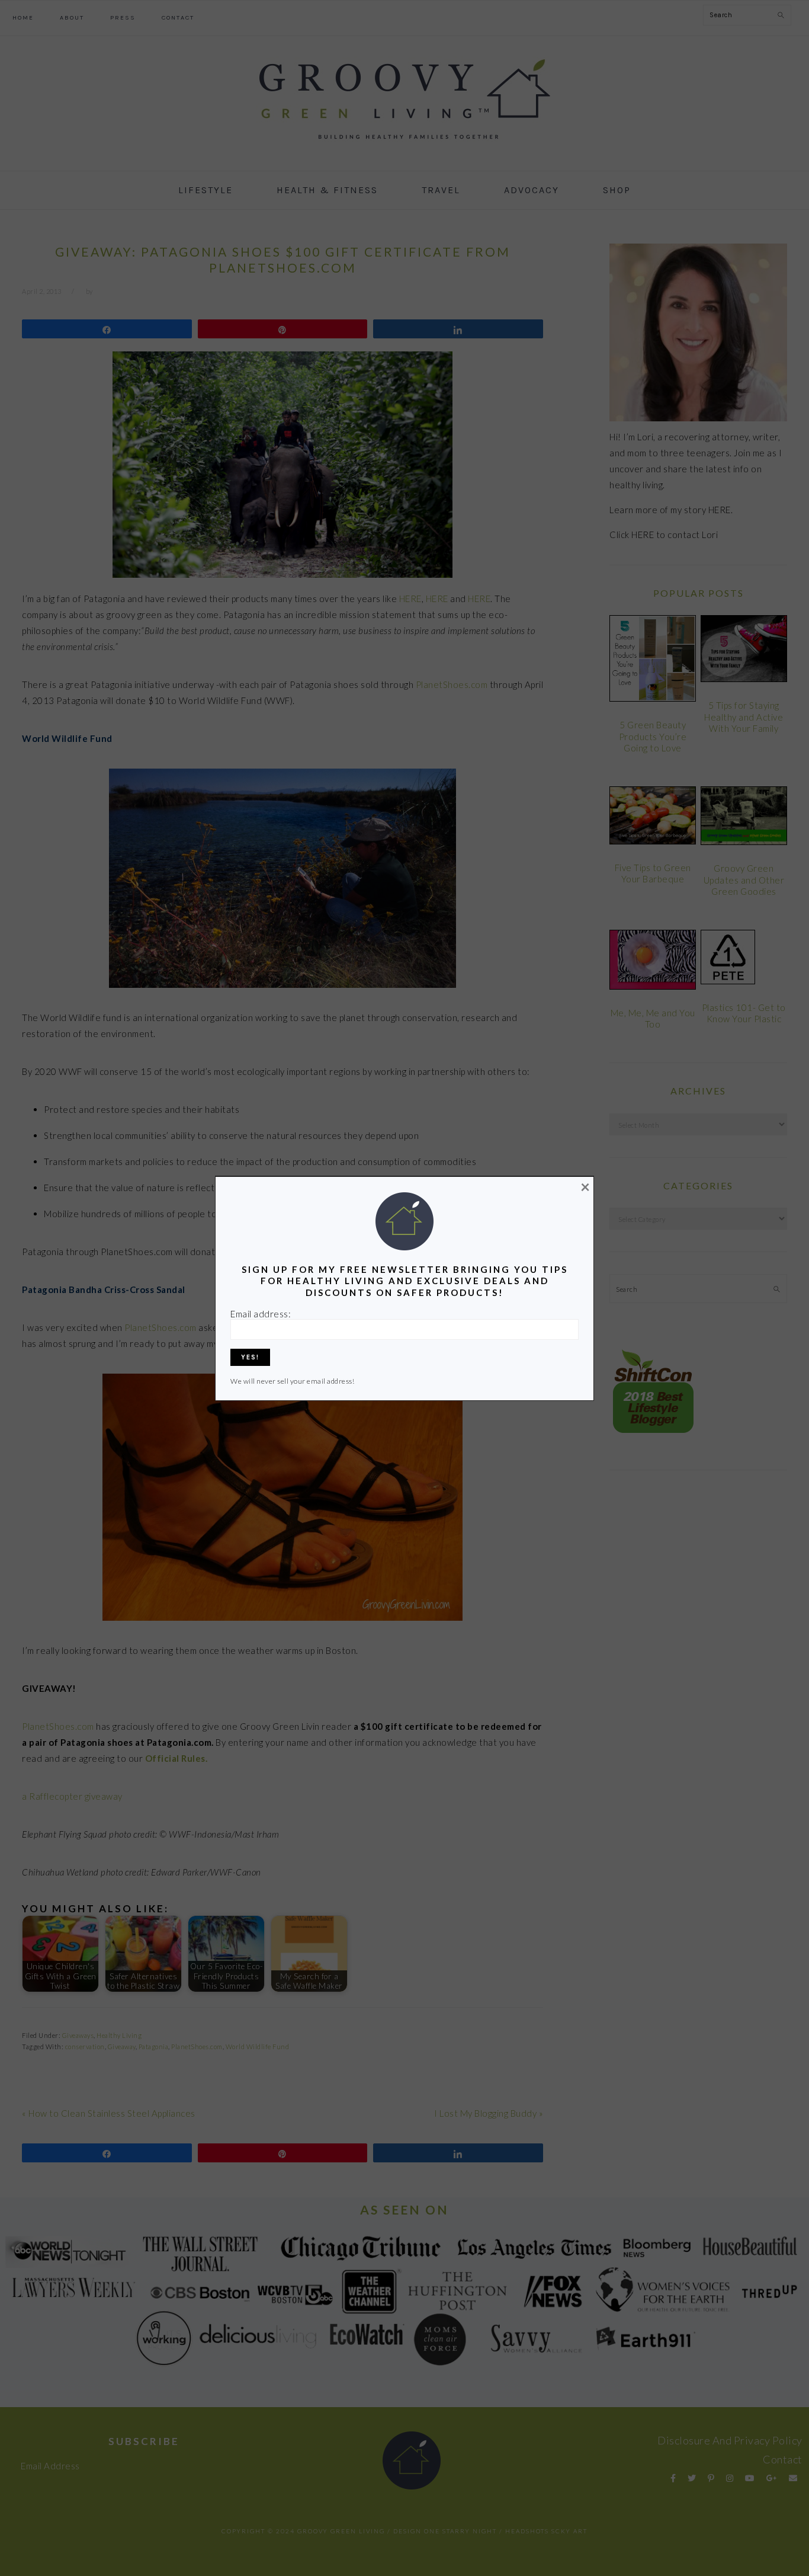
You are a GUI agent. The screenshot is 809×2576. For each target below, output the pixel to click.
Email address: (261, 1314)
